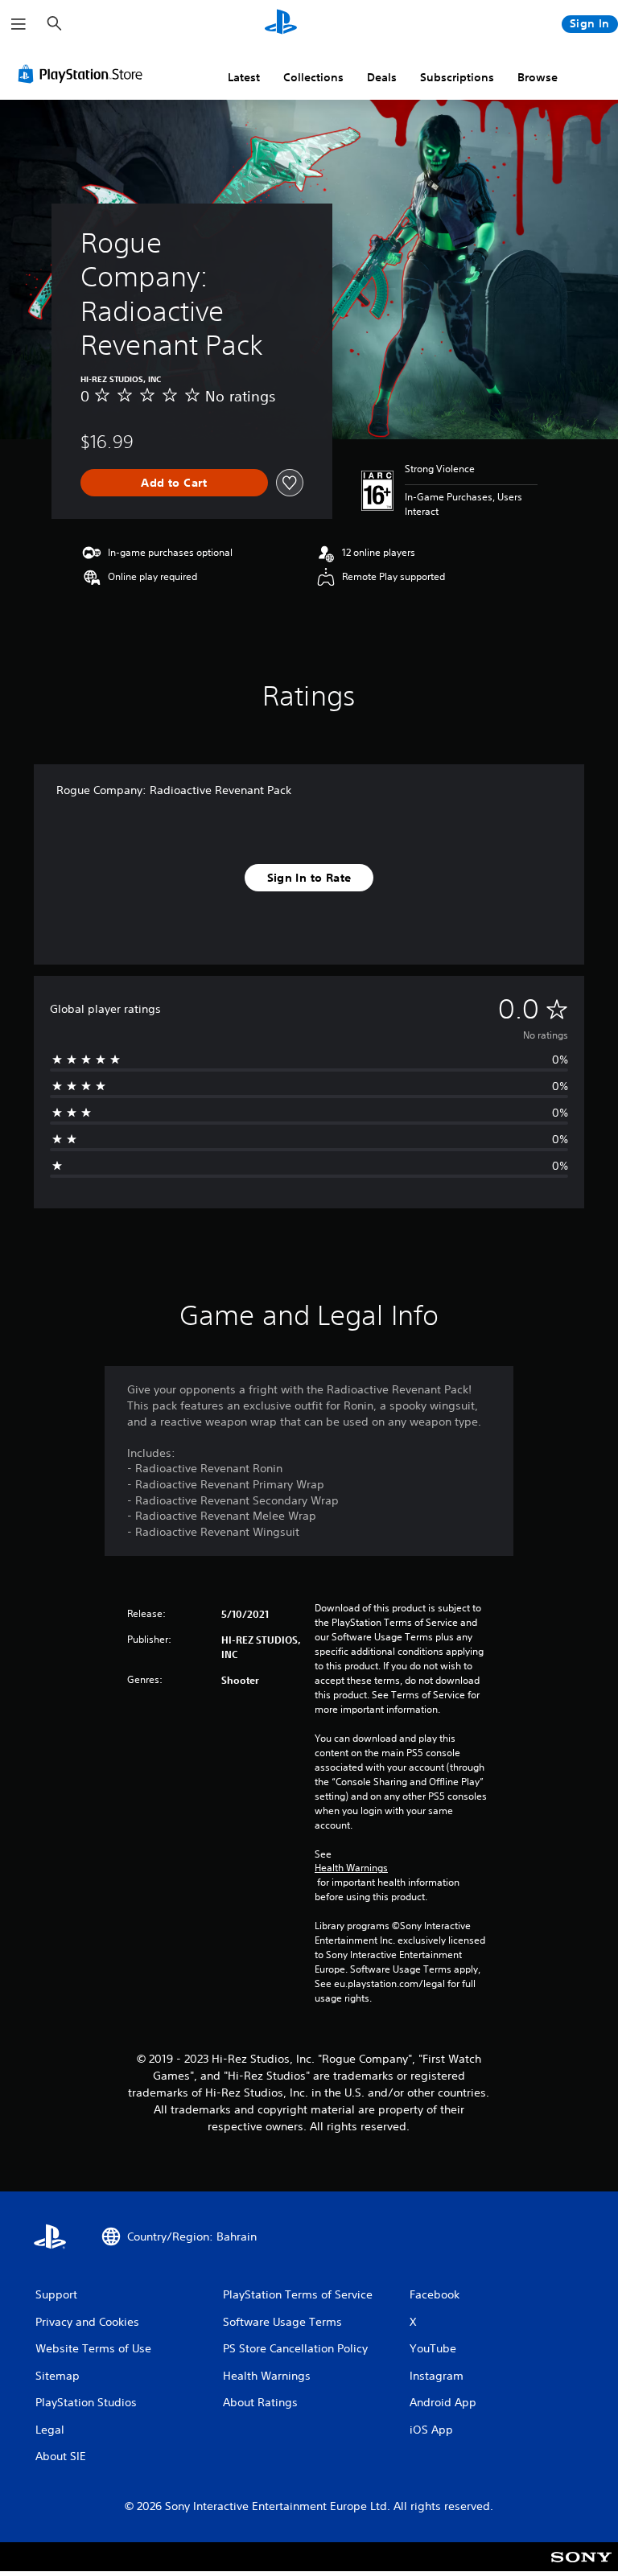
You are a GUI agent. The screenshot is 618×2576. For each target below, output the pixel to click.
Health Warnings (351, 1868)
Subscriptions (457, 77)
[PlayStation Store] (84, 74)
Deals (382, 77)
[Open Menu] (19, 24)
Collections (313, 77)
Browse (538, 77)
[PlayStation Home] (281, 24)
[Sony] (581, 2567)
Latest (244, 77)
